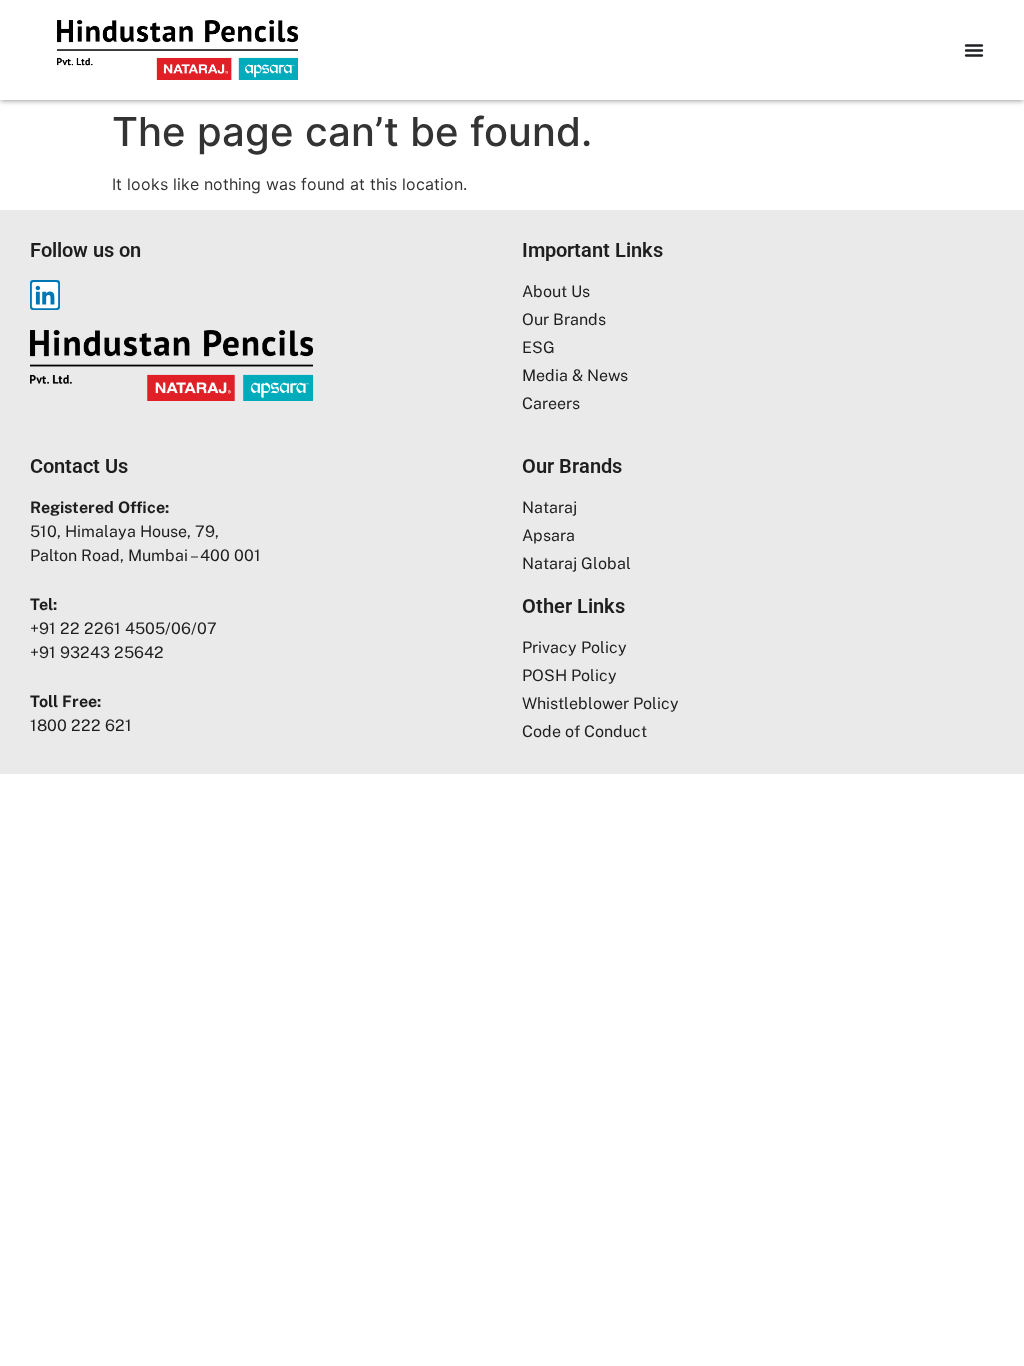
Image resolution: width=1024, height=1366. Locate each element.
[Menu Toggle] (974, 50)
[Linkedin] (45, 295)
